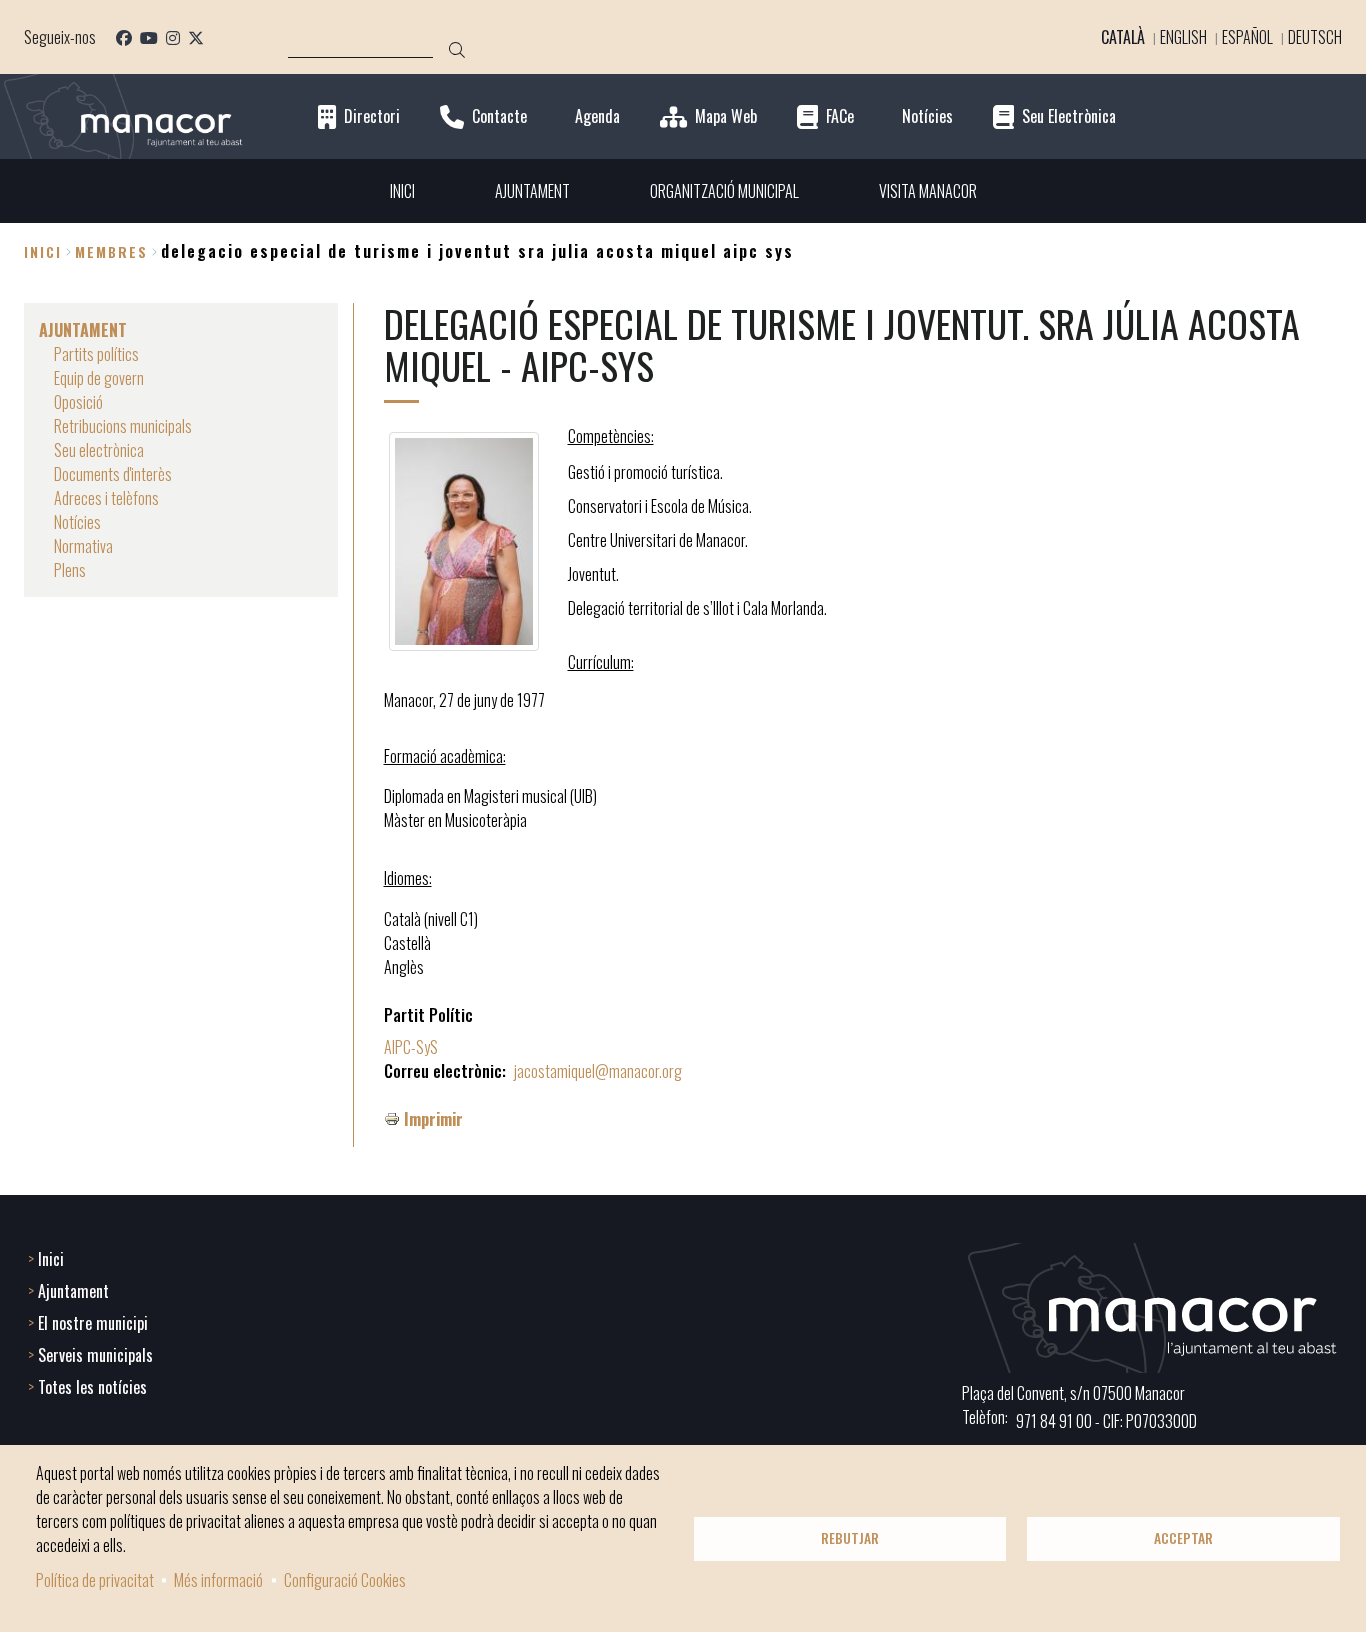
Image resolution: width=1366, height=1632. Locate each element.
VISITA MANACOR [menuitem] (928, 191)
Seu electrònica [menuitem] (99, 450)
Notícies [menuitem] (77, 522)
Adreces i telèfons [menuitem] (106, 498)
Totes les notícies (92, 1387)
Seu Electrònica (1069, 116)
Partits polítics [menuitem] (96, 354)
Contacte (499, 116)
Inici (43, 251)
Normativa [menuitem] (83, 546)
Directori (372, 116)
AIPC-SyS (411, 1047)
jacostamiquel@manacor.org (598, 1071)
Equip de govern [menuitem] (99, 378)
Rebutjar (850, 1538)
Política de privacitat (95, 1580)
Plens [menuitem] (70, 570)
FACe (840, 116)
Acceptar (1183, 1538)
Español (1247, 37)
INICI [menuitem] (402, 191)
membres (111, 251)
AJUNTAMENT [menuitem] (532, 191)
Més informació (218, 1580)
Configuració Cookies (345, 1580)
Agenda (597, 116)
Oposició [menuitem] (78, 402)
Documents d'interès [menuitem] (113, 474)
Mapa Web (726, 116)
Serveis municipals (95, 1355)
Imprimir (433, 1119)
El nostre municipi (93, 1323)
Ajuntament (73, 1291)
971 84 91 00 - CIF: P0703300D (1106, 1421)
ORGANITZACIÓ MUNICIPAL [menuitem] (724, 191)
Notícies (927, 116)
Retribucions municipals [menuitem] (123, 426)
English (1183, 37)
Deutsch (1315, 37)
